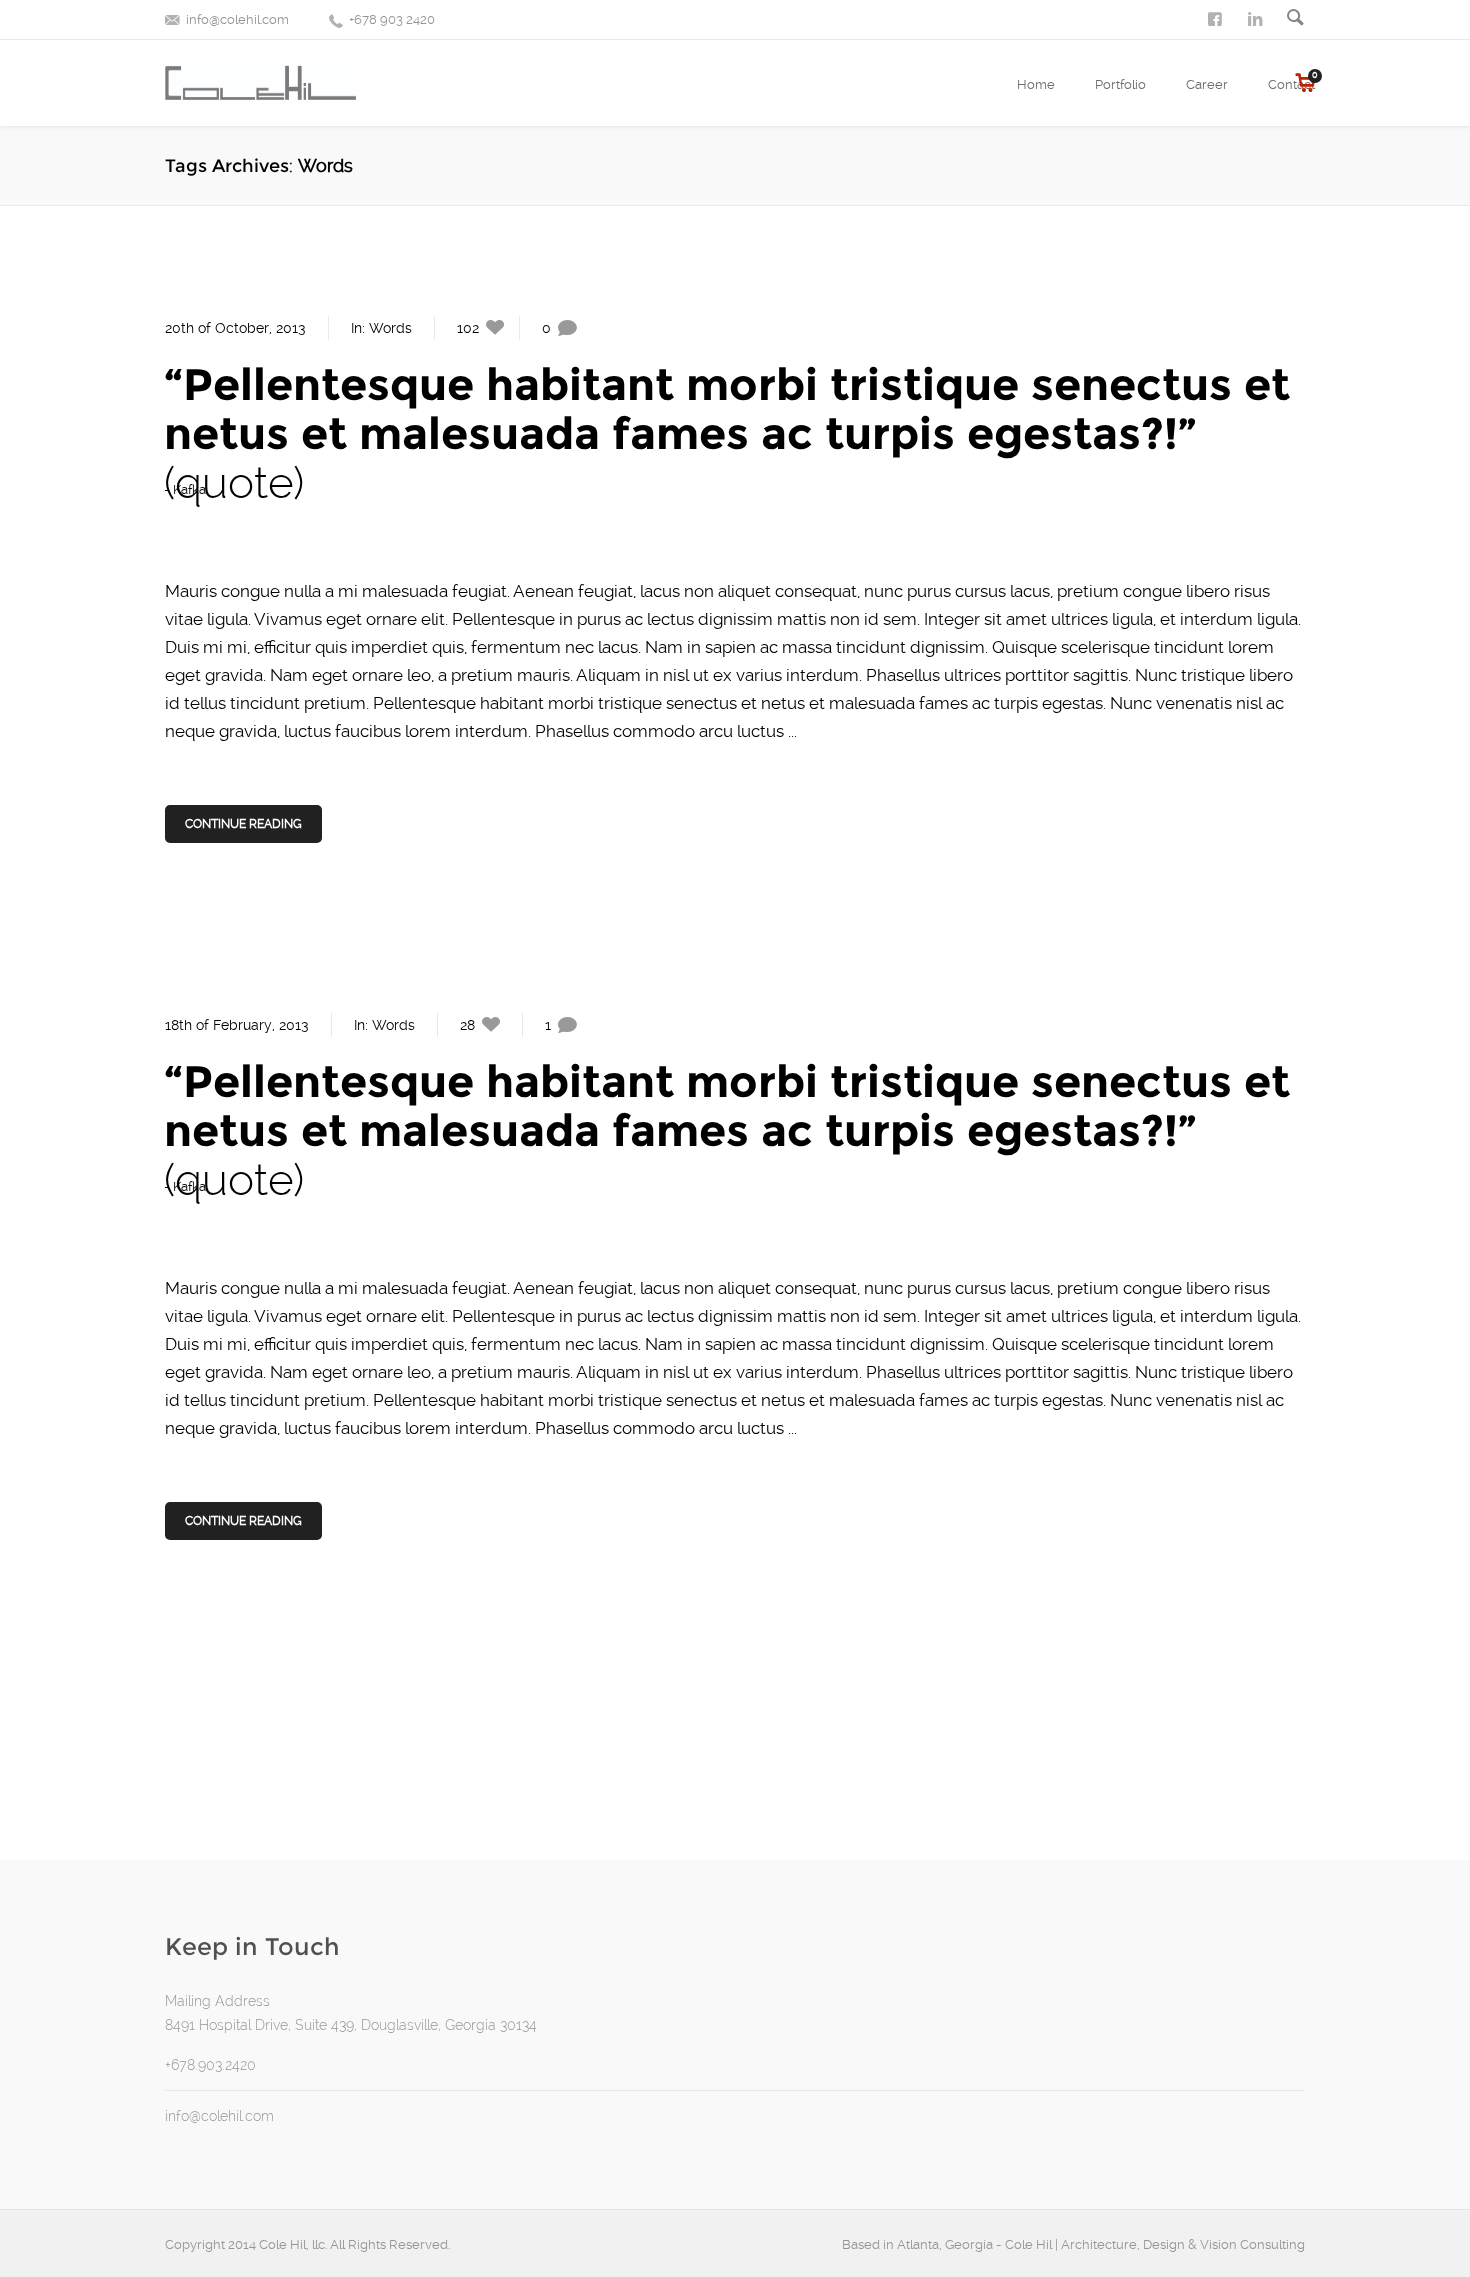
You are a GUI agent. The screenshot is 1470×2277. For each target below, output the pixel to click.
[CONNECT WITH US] (1257, 18)
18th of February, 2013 (237, 1025)
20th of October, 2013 (235, 328)
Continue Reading (243, 824)
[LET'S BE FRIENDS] (1217, 18)
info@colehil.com (237, 19)
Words (390, 328)
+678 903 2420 (392, 19)
